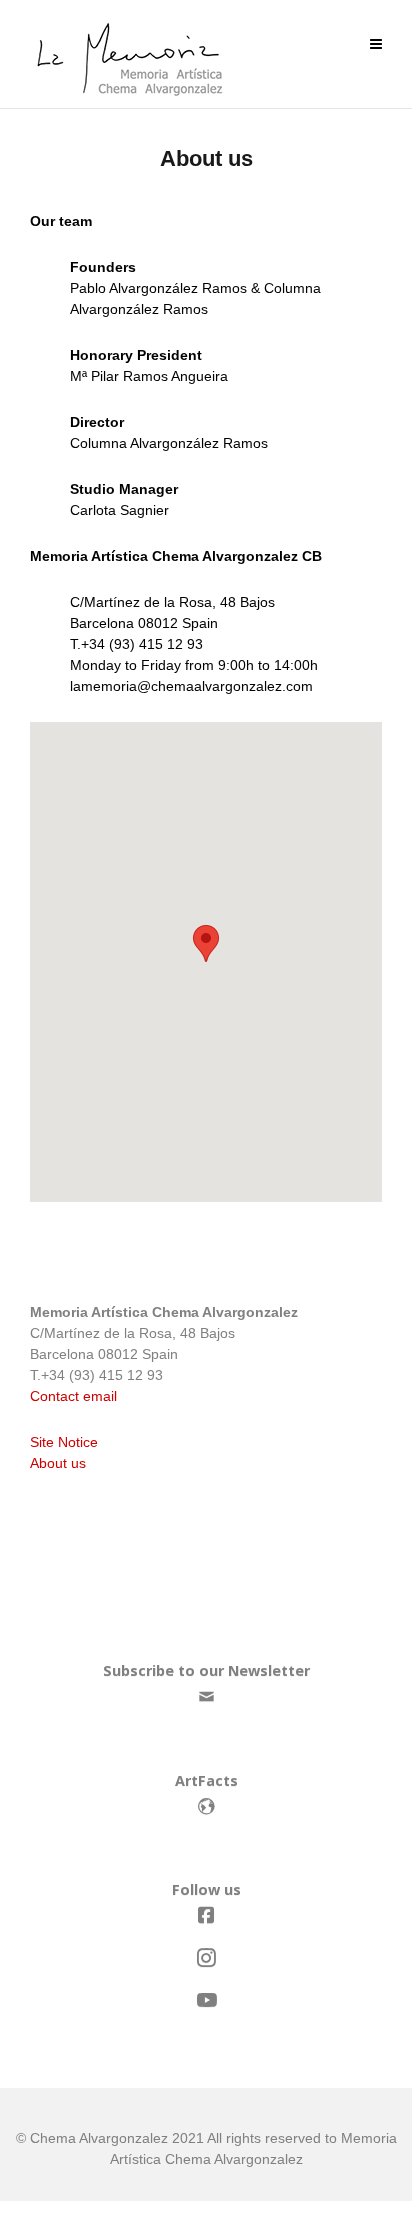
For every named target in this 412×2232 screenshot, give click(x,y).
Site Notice (64, 1442)
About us (58, 1463)
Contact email (73, 1396)
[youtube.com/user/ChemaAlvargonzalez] (206, 2000)
